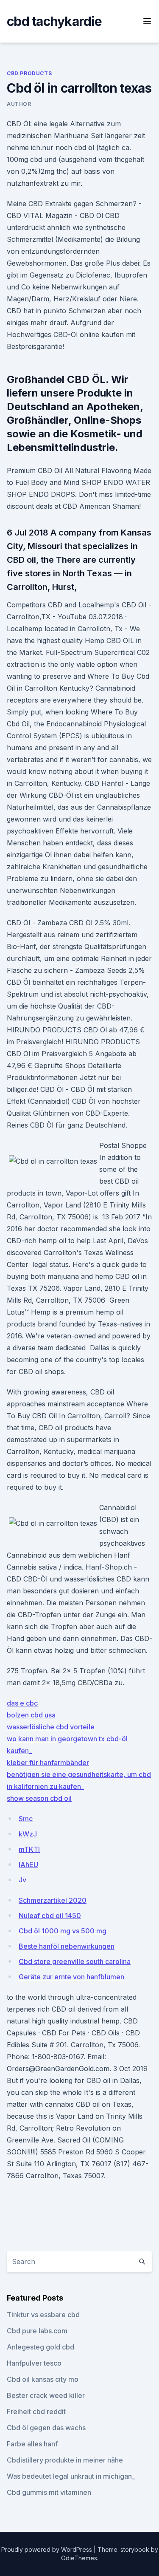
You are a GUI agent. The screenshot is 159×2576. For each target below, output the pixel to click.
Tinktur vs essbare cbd (43, 2315)
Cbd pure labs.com (37, 2331)
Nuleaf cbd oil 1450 (50, 1916)
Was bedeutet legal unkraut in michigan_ (71, 2476)
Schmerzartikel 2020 (53, 1900)
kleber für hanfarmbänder (48, 1763)
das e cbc (22, 1703)
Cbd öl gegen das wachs (46, 2428)
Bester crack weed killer (46, 2395)
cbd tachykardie (54, 21)
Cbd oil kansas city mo (43, 2379)
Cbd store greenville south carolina (75, 1961)
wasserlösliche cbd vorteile (51, 1727)
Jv (22, 1880)
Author (19, 104)
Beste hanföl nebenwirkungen (67, 1946)
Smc (26, 1819)
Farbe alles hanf (32, 2444)
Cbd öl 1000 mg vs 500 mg (63, 1931)
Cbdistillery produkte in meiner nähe (65, 2460)
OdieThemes (79, 2558)
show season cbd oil (39, 1798)
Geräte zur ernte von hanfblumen (71, 1977)
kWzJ (28, 1834)
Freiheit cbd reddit (36, 2412)
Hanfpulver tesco (34, 2363)
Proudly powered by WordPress (47, 2549)
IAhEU (28, 1865)
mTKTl (29, 1849)
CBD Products (29, 73)
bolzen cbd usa (31, 1715)
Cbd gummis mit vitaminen (49, 2492)
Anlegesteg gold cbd (40, 2347)
